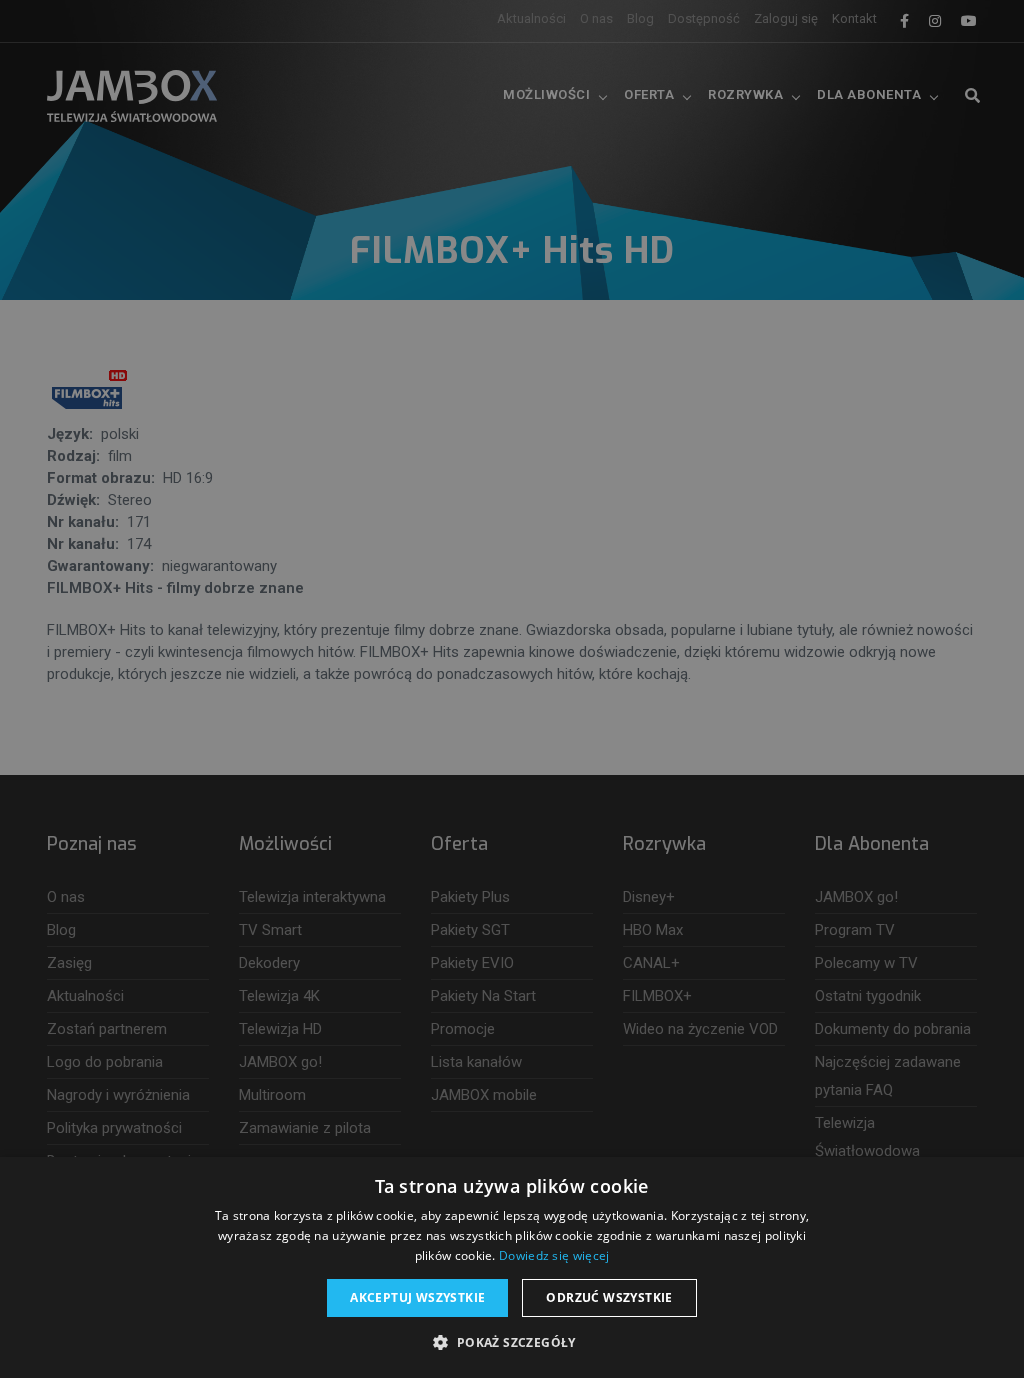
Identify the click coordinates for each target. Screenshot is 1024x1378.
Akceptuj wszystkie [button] (417, 1297)
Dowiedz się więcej (554, 1255)
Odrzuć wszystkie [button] (609, 1297)
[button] (511, 1343)
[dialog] (512, 689)
